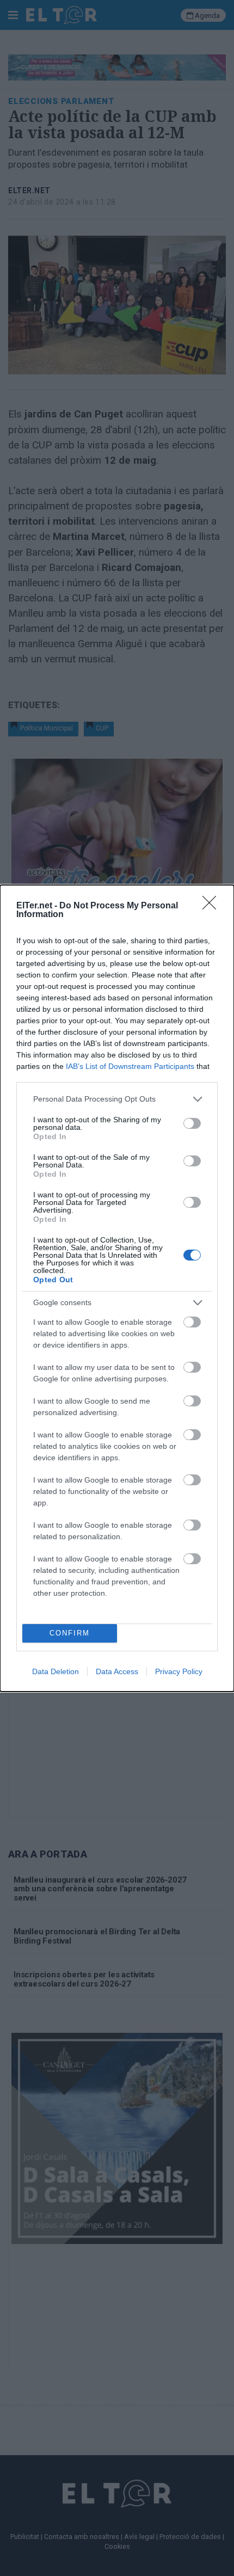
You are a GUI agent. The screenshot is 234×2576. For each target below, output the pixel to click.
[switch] (192, 1123)
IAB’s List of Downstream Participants (130, 1066)
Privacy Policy (179, 1671)
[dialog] (117, 1288)
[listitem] (117, 1099)
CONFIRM (70, 1633)
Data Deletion (56, 1671)
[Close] (213, 906)
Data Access (117, 1671)
